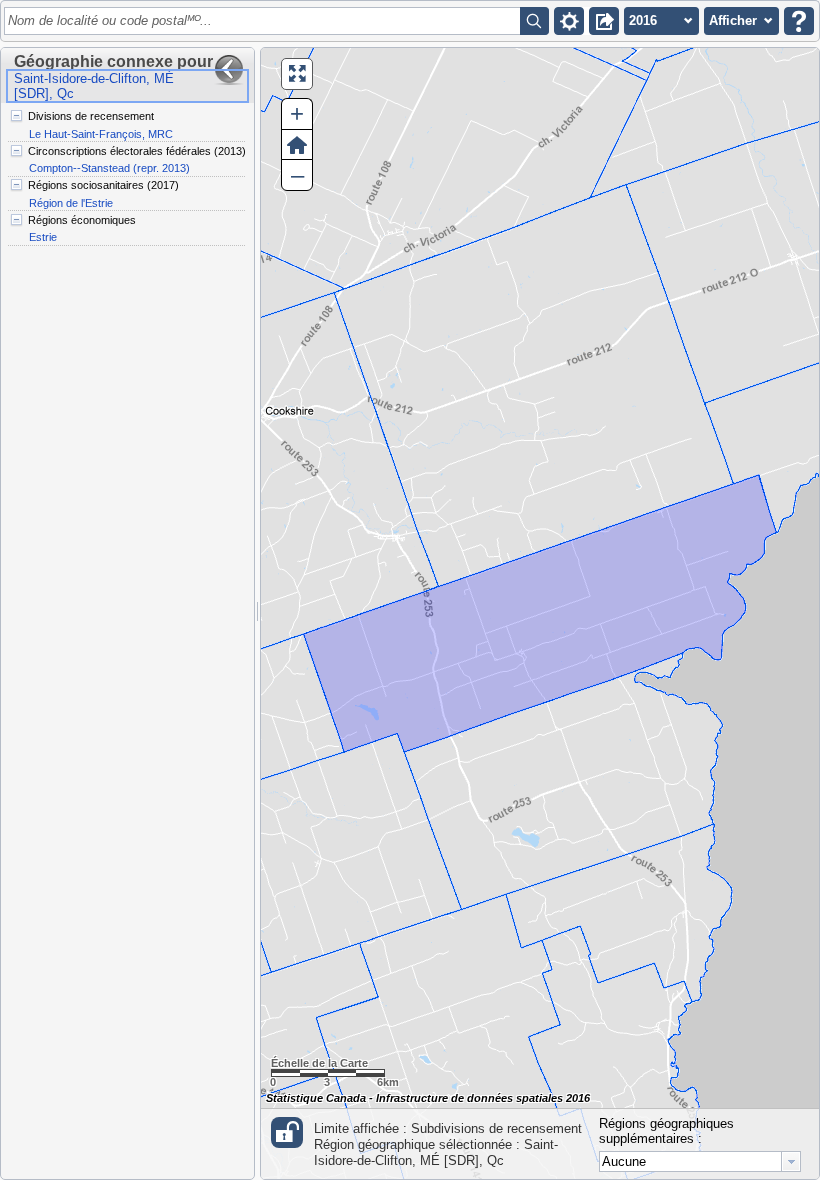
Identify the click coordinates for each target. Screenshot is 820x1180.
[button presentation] (791, 1161)
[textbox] (265, 21)
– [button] (297, 174)
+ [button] (297, 113)
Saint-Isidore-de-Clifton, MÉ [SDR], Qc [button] (94, 86)
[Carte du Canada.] (540, 613)
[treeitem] (126, 125)
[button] (569, 21)
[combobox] (700, 1161)
